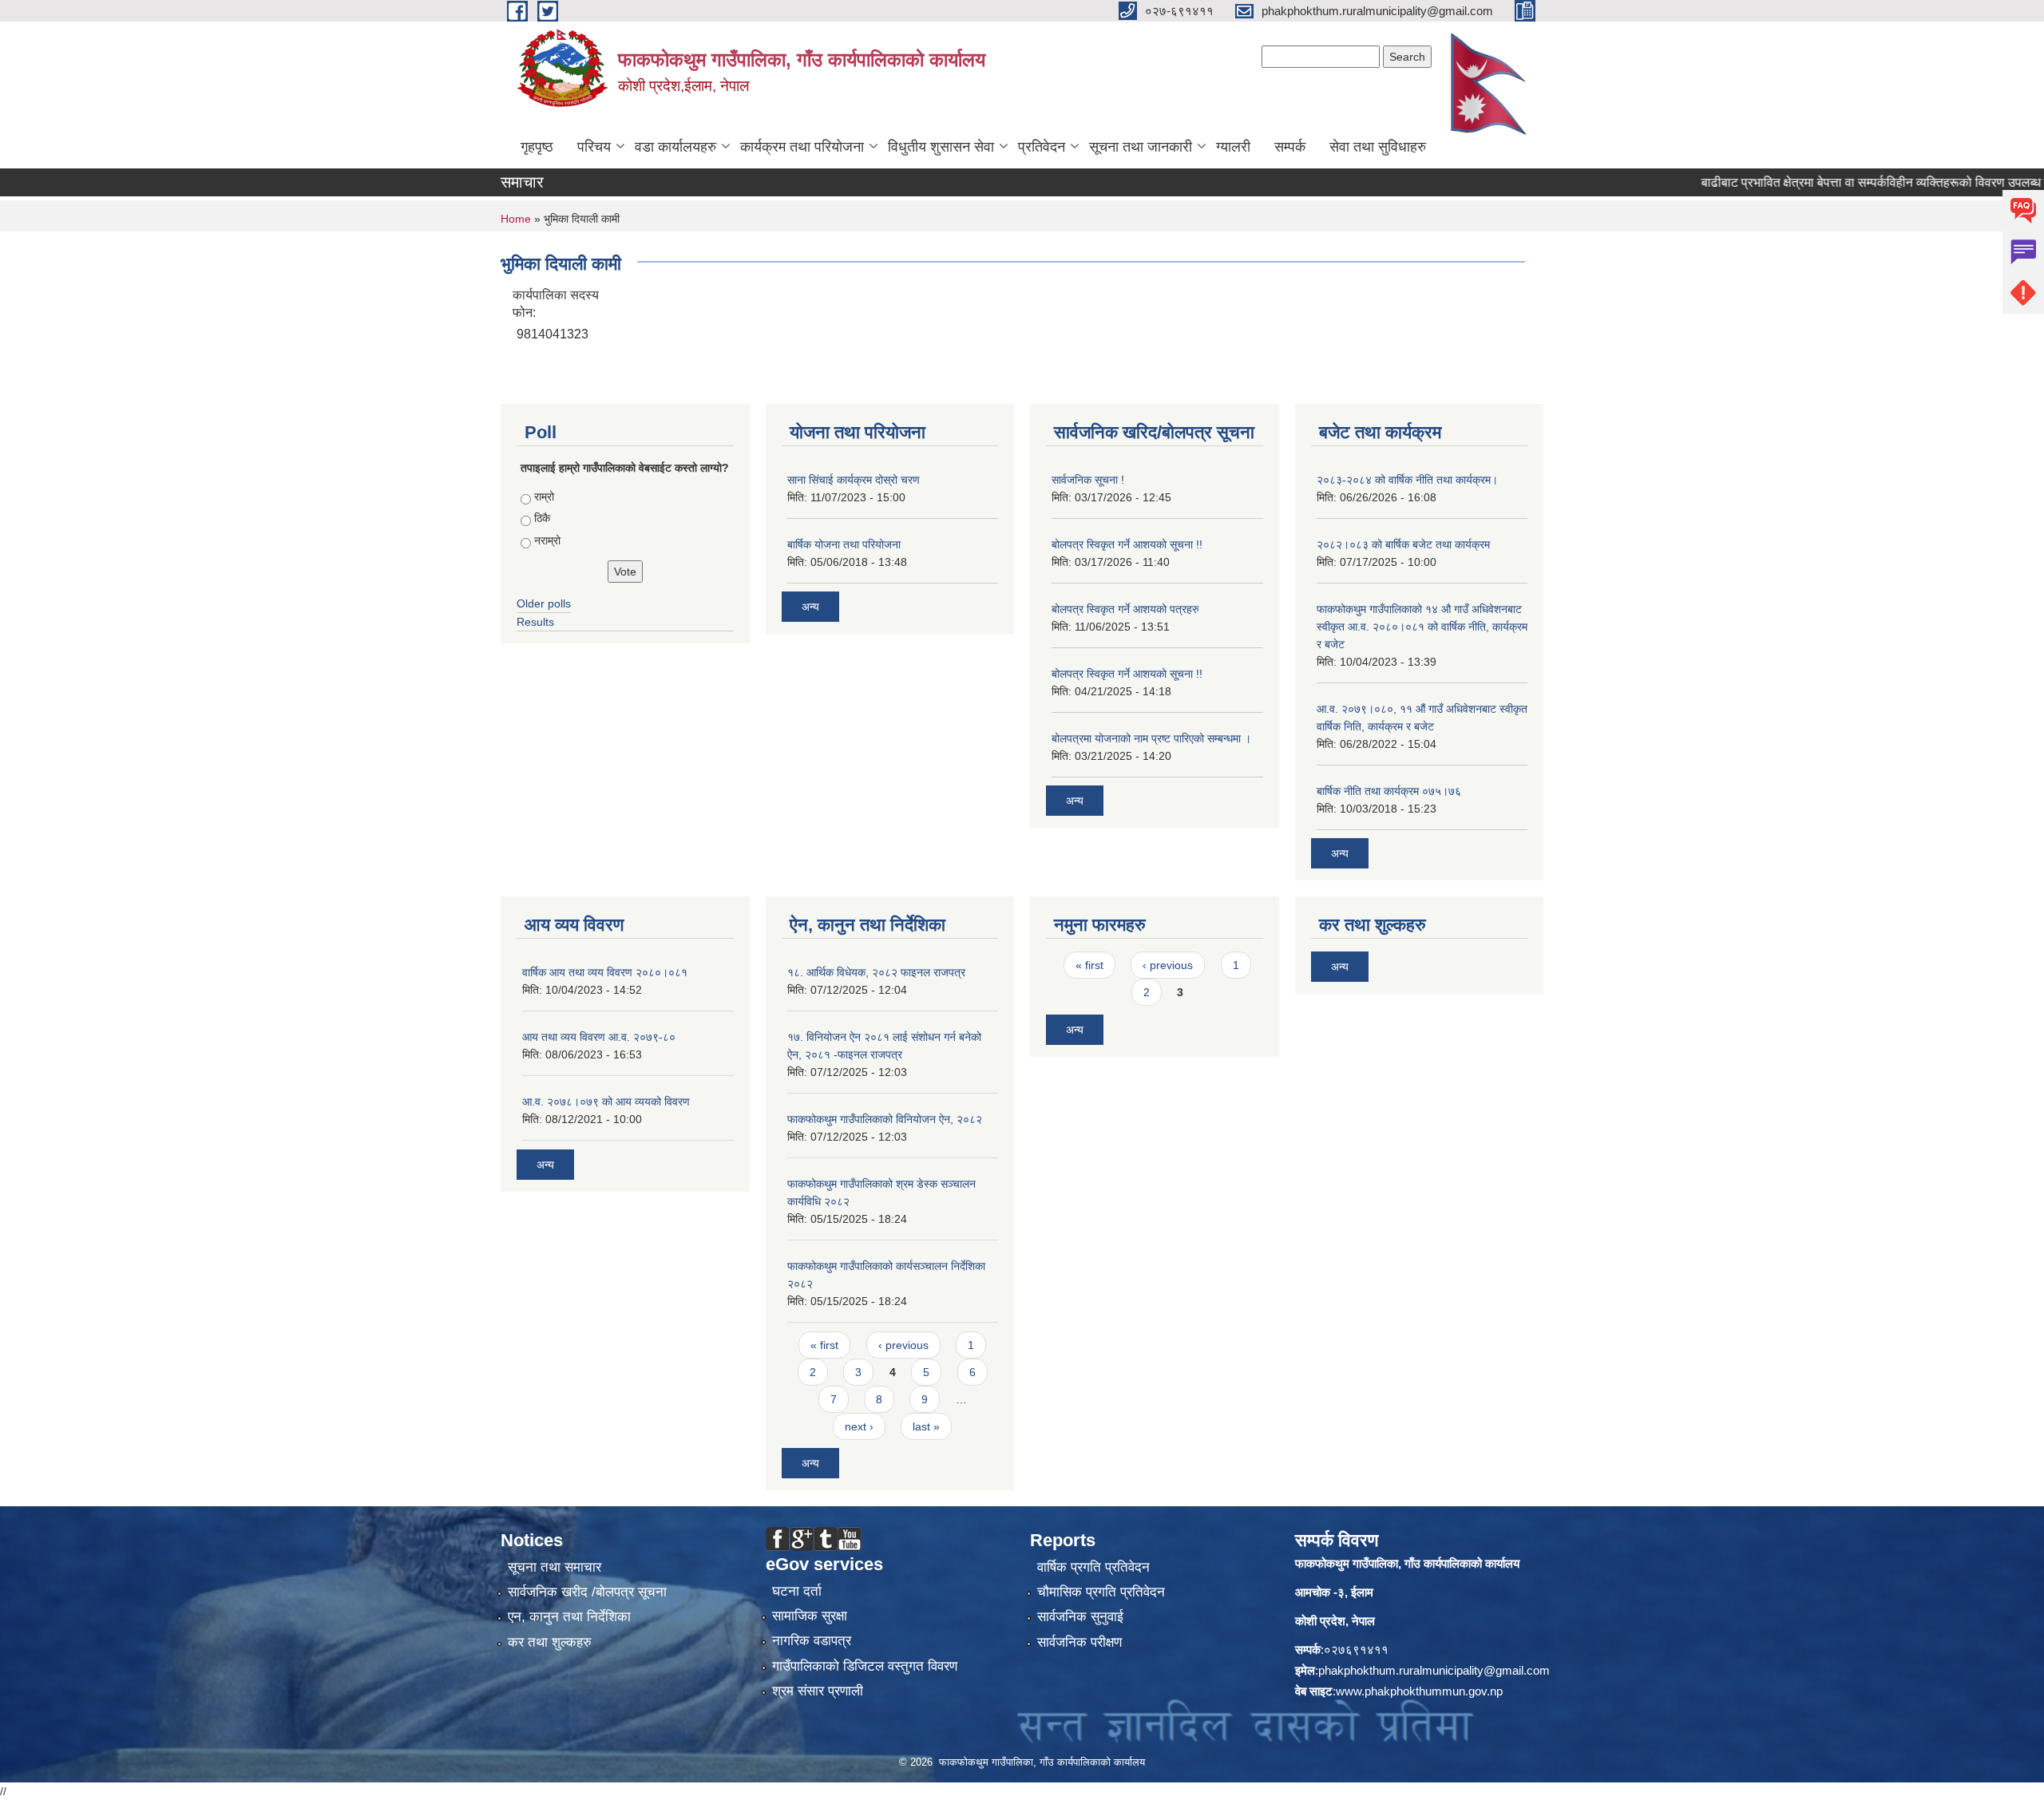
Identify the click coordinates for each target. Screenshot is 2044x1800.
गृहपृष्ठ (537, 147)
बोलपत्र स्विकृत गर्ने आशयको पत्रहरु (1125, 609)
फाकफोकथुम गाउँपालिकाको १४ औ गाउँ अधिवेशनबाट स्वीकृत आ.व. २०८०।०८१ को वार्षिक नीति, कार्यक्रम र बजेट (1422, 627)
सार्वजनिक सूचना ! (1088, 480)
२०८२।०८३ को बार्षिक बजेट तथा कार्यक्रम (1403, 544)
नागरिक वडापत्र (812, 1641)
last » (926, 1426)
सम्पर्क (1290, 147)
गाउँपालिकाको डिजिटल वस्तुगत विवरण (865, 1666)
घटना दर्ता (797, 1591)
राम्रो (544, 496)
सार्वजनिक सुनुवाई (1080, 1617)
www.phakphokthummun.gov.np (1419, 1691)
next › (859, 1426)
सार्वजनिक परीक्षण (1079, 1642)
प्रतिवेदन (1042, 147)
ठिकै (542, 518)
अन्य (810, 607)
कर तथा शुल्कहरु (550, 1642)
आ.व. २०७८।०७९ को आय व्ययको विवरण (606, 1102)
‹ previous (903, 1345)
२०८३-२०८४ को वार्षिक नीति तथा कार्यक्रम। (1407, 480)
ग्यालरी (1233, 147)
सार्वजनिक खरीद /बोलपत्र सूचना (587, 1592)
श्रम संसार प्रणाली (818, 1691)
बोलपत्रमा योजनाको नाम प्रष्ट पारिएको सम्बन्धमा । (1151, 738)
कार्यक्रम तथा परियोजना (802, 147)
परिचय (594, 147)
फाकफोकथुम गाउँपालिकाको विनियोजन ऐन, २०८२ (885, 1119)
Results (535, 622)
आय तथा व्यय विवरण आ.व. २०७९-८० (599, 1037)
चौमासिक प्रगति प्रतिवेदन (1101, 1592)
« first (824, 1345)
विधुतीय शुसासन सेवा (941, 147)
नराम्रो (547, 540)
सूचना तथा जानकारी (1141, 147)
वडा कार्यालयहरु (675, 147)
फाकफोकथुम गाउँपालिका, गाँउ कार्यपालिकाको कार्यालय (1407, 1563)
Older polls (544, 603)
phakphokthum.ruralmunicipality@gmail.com (1434, 1670)
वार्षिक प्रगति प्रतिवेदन (1093, 1567)
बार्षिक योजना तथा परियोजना (844, 544)
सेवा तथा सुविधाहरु (1378, 147)
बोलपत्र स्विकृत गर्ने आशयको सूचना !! (1127, 544)
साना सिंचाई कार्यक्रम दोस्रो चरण (854, 480)
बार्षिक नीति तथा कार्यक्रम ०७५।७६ (1389, 791)
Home (516, 219)
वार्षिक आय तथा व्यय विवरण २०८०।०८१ (605, 972)
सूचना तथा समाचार (555, 1567)
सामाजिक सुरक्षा (810, 1616)
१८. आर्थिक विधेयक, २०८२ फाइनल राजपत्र (876, 972)
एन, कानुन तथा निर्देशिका (569, 1617)
